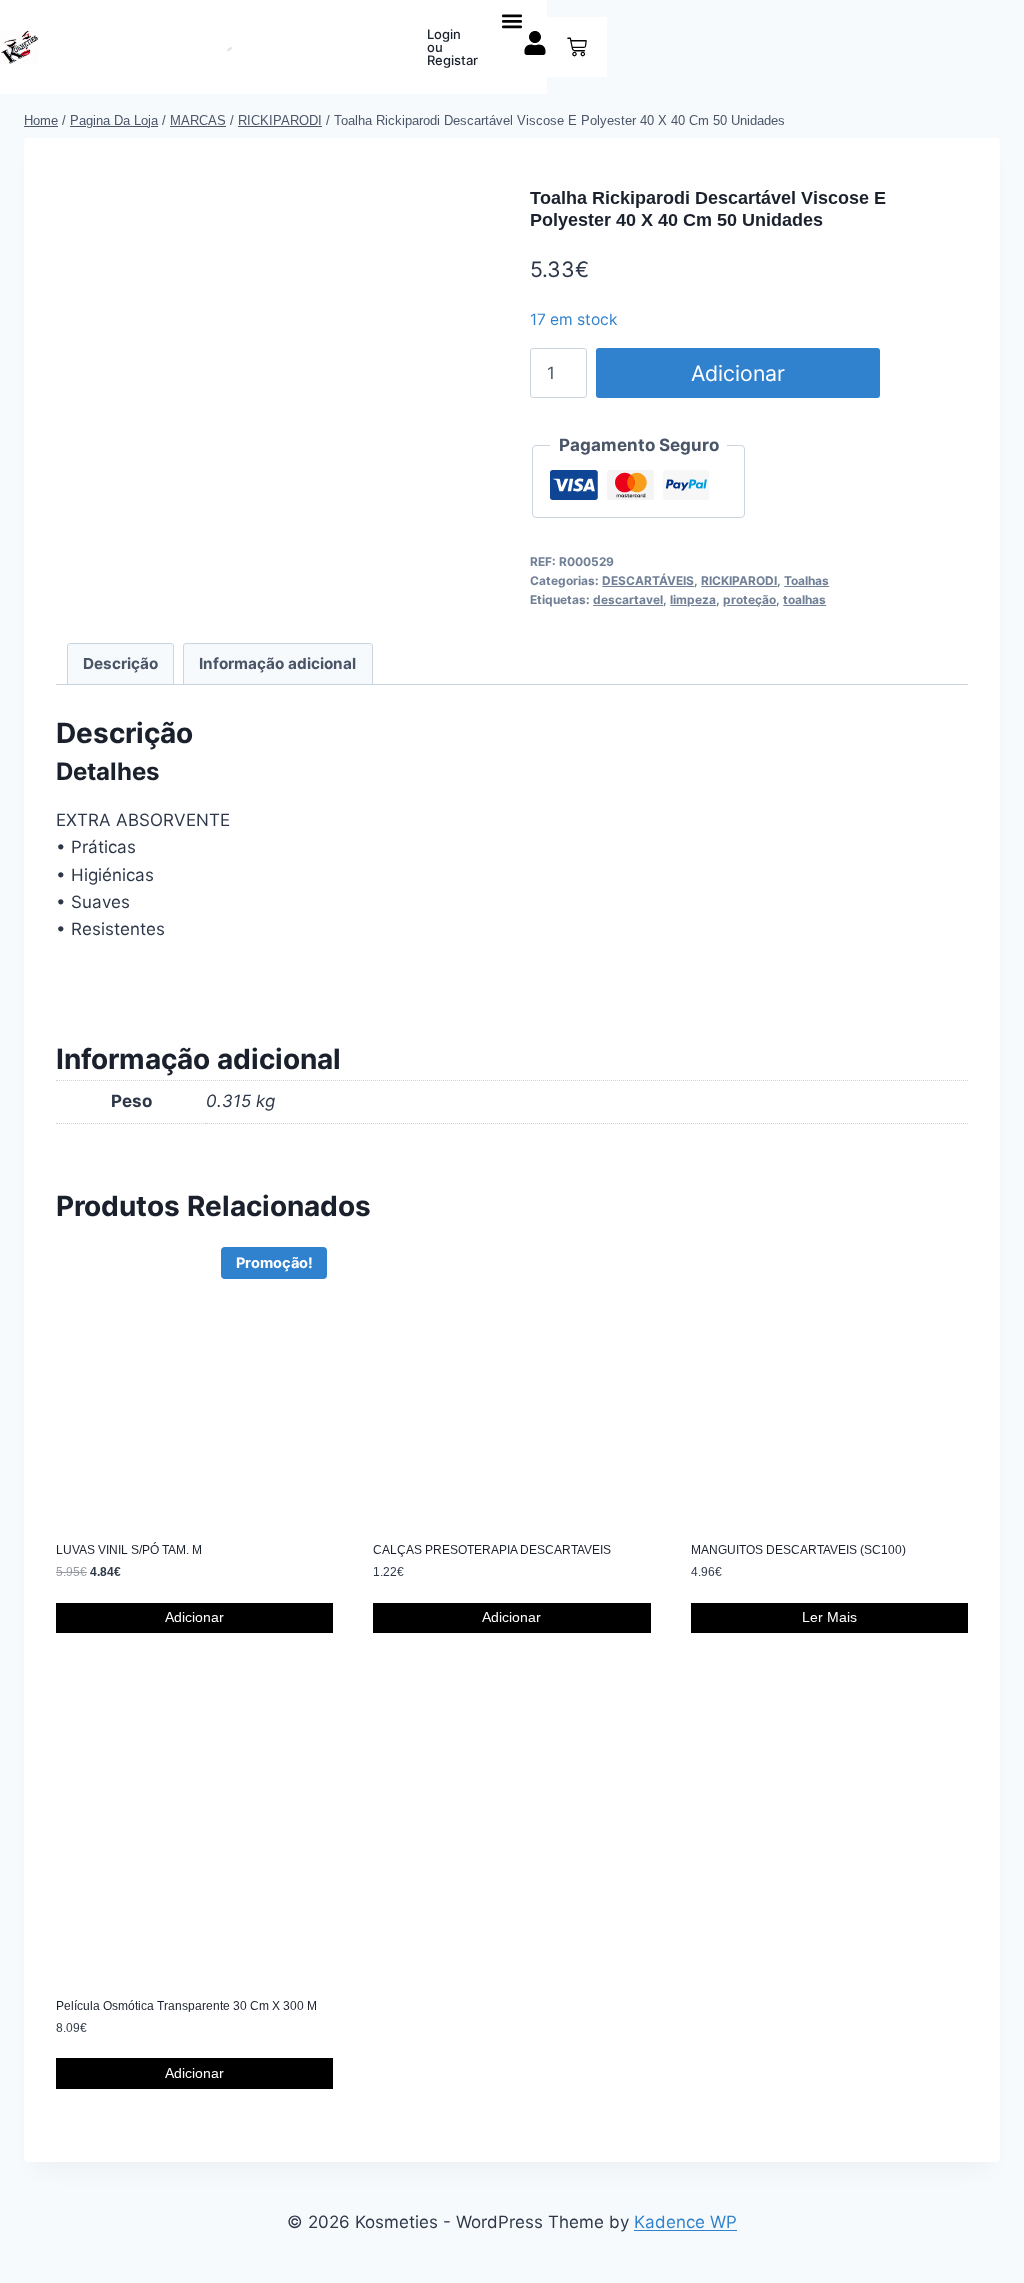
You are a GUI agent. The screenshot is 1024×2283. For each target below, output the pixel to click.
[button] (512, 20)
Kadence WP (685, 2222)
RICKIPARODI (739, 580)
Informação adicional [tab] (277, 663)
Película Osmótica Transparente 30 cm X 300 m (186, 2006)
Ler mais (829, 1617)
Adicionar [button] (194, 1617)
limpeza (693, 599)
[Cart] (577, 47)
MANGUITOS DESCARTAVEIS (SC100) (798, 1550)
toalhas (804, 599)
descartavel (628, 599)
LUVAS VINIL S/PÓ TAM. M (129, 1550)
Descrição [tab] (120, 663)
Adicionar (738, 373)
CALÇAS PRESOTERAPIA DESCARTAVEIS (492, 1550)
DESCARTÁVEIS (648, 580)
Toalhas (806, 580)
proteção (749, 599)
